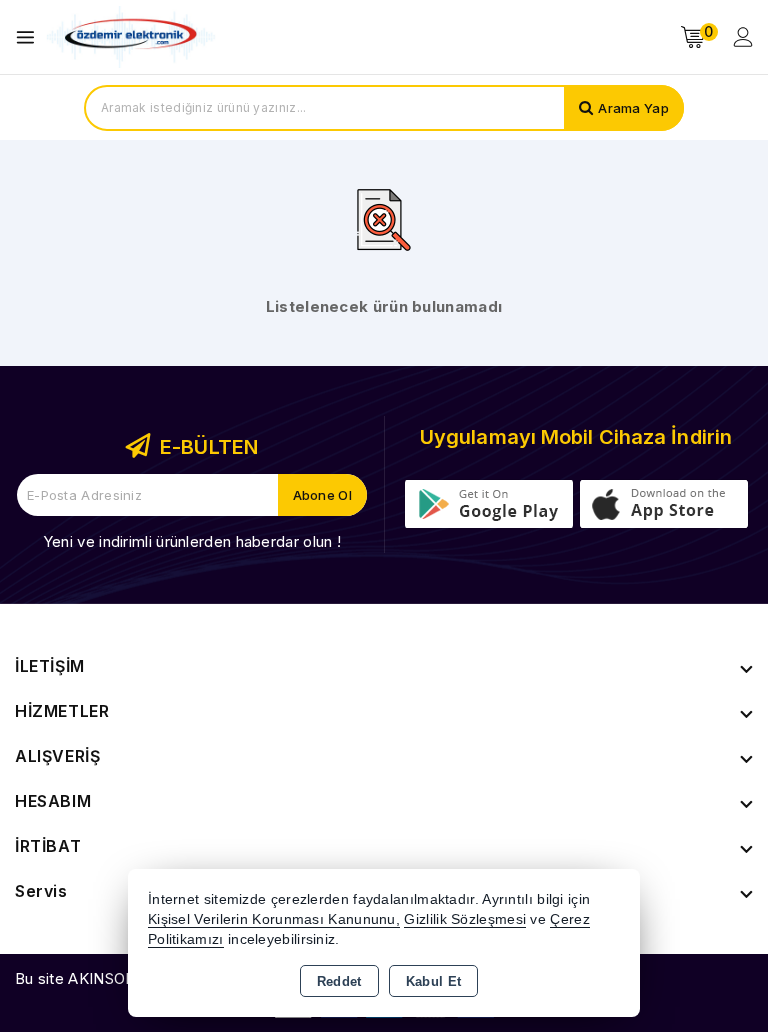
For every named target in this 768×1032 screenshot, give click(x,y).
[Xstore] (131, 37)
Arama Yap (633, 108)
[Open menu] (30, 37)
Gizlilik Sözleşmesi (465, 919)
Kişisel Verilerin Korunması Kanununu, (274, 919)
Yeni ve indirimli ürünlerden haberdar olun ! (192, 541)
